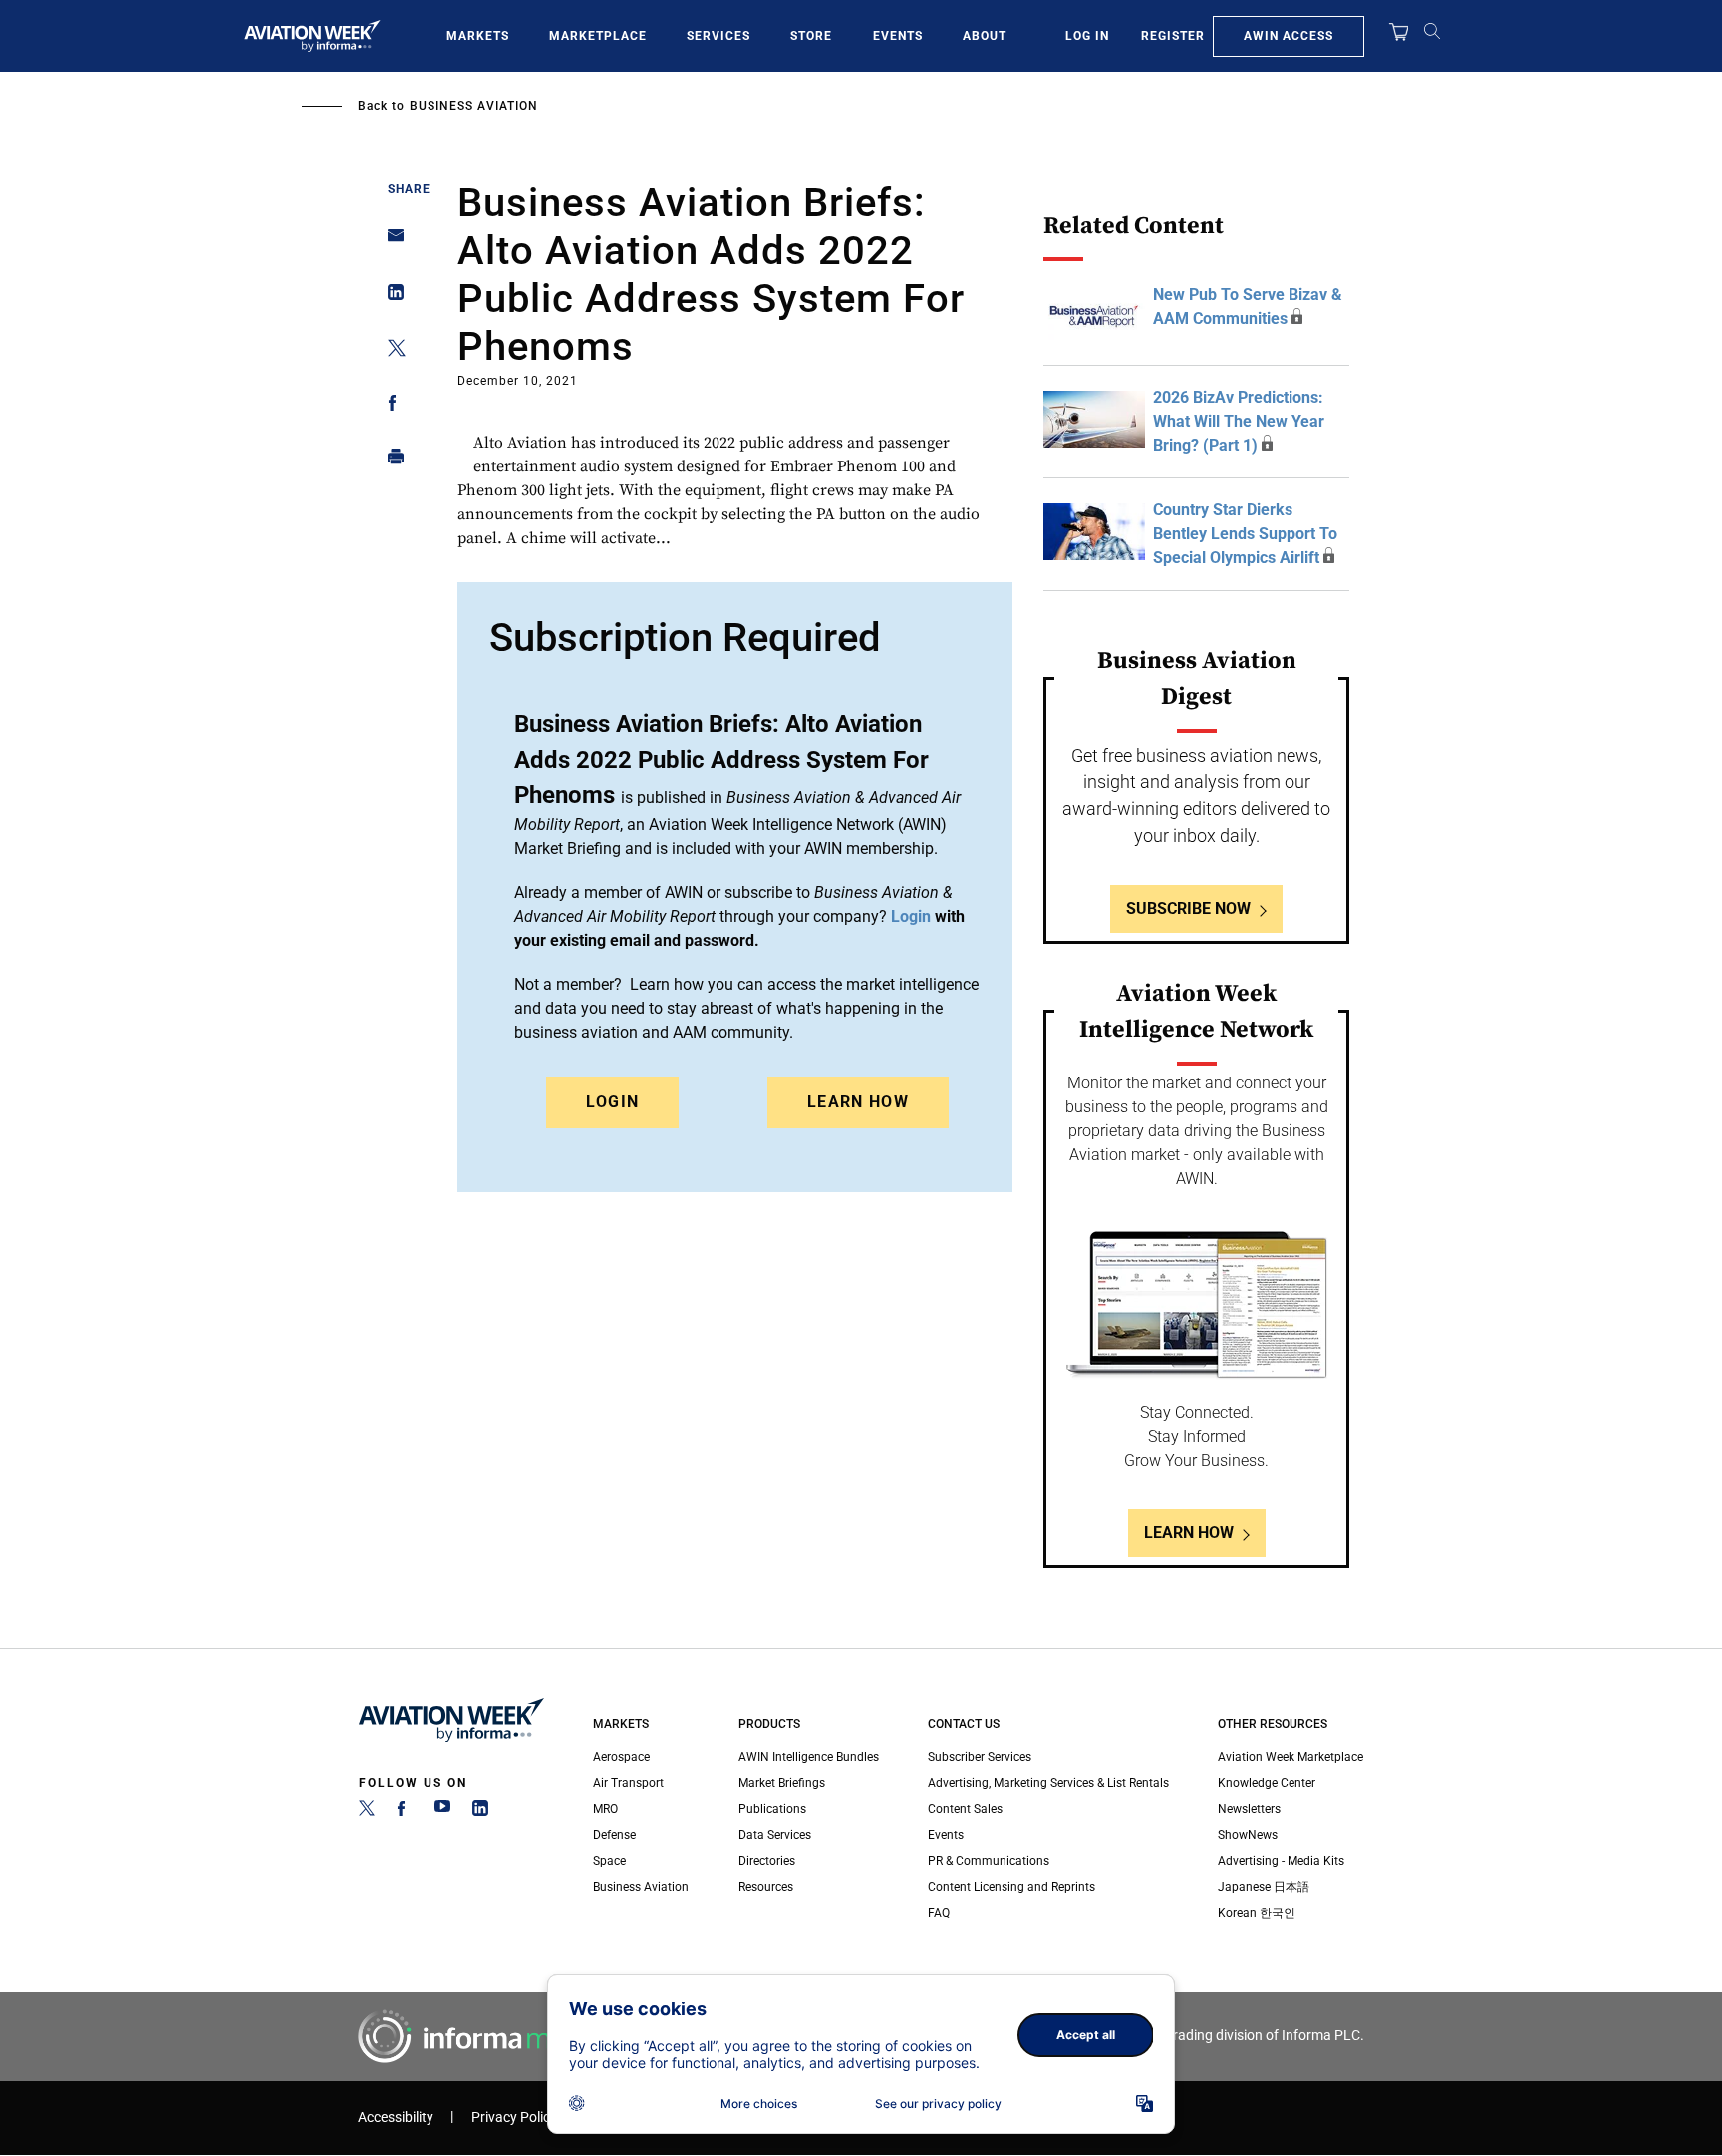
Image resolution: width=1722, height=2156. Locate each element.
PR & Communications (989, 1861)
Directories (767, 1861)
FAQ (939, 1913)
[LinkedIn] (480, 1812)
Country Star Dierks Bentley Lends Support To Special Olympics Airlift (1245, 534)
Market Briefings (782, 1783)
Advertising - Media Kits (1281, 1861)
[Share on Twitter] (390, 351)
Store (811, 36)
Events (898, 36)
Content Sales (965, 1809)
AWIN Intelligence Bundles (809, 1757)
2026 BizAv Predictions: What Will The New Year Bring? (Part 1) (1239, 421)
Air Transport (628, 1783)
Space (609, 1861)
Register (1173, 36)
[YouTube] (442, 1812)
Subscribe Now (1188, 909)
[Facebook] (405, 1812)
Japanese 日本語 (1264, 1887)
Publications (772, 1809)
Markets (478, 36)
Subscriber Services (980, 1757)
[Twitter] (367, 1812)
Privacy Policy (514, 2118)
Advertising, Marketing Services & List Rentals (1048, 1783)
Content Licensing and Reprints (1011, 1887)
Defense (614, 1835)
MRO (605, 1809)
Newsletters (1249, 1809)
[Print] (390, 461)
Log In (1087, 36)
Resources (766, 1887)
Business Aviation (474, 106)
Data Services (775, 1835)
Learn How (858, 1102)
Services (718, 36)
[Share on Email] (390, 242)
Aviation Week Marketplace (1291, 1757)
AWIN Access (1289, 36)
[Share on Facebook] (390, 406)
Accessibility (396, 2118)
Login (613, 1102)
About (985, 36)
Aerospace (621, 1757)
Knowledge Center (1267, 1783)
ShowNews (1248, 1835)
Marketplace (598, 36)
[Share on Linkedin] (390, 297)
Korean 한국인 (1257, 1913)
